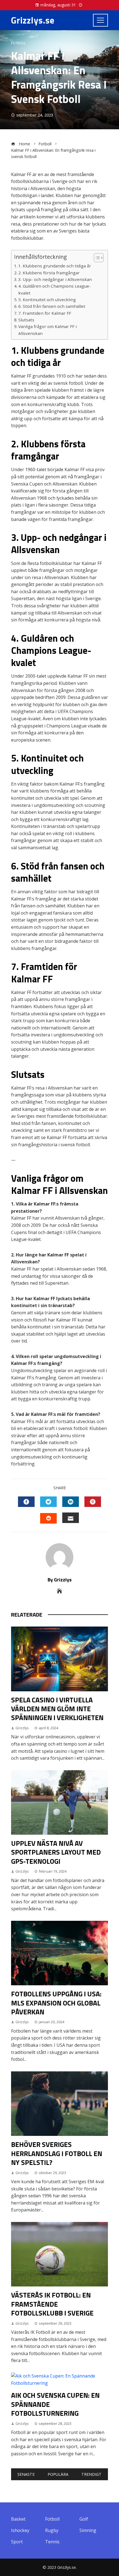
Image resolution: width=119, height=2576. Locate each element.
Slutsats (26, 320)
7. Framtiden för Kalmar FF (45, 313)
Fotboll (18, 43)
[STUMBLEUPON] (48, 1518)
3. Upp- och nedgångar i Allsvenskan (55, 279)
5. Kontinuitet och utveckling (47, 300)
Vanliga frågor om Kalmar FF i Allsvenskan (47, 330)
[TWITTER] (48, 1502)
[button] (96, 258)
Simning (88, 2530)
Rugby (52, 2530)
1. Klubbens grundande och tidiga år (55, 266)
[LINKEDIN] (71, 1502)
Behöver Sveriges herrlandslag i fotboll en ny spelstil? (57, 2153)
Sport (17, 2542)
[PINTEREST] (93, 1502)
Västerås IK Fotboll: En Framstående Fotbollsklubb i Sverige (52, 2304)
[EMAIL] (71, 1518)
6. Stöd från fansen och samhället (52, 306)
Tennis (52, 2542)
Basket (18, 2519)
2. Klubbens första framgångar (49, 273)
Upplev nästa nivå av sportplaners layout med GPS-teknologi (56, 1852)
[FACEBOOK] (26, 1502)
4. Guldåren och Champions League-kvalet (55, 289)
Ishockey (20, 2530)
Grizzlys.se (33, 20)
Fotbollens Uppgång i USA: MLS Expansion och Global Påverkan (56, 2003)
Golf (84, 2519)
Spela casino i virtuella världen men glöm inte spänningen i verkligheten (57, 1709)
